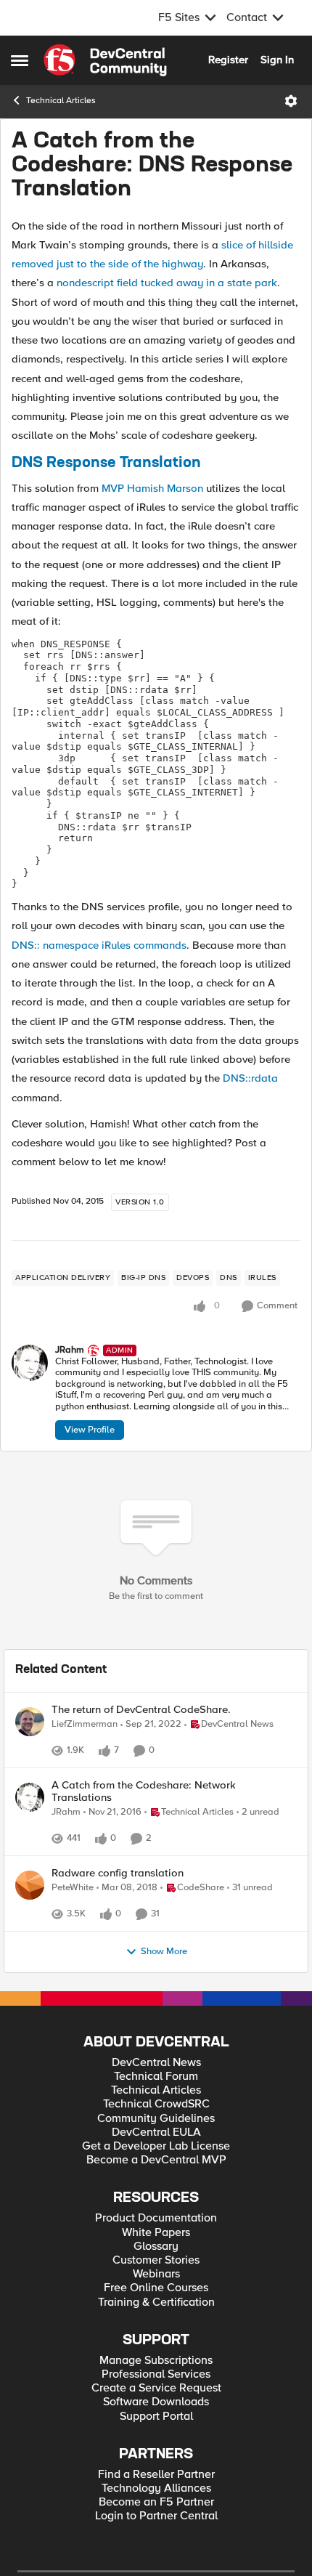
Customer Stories (156, 2308)
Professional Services (156, 2422)
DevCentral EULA (156, 2180)
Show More (164, 2000)
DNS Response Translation (106, 463)
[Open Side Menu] (20, 60)
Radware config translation (118, 1905)
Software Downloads (156, 2450)
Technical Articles (61, 101)
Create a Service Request (156, 2436)
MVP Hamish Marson (152, 488)
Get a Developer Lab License (156, 2194)
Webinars (156, 2322)
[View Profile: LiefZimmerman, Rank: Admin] (30, 1722)
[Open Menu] (291, 101)
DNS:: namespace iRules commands (99, 945)
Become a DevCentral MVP (156, 2208)
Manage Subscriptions (156, 2409)
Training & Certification (156, 2350)
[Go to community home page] (105, 60)
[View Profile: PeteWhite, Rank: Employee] (30, 1917)
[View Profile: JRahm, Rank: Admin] (30, 1363)
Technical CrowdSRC (156, 2152)
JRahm (70, 1350)
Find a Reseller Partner (156, 2523)
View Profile (90, 1430)
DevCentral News (156, 2111)
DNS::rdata (250, 1078)
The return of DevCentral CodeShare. (141, 1710)
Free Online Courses (156, 2336)
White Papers (156, 2281)
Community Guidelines (156, 2167)
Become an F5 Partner (156, 2550)
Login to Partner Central (156, 2564)
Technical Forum (156, 2125)
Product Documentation (156, 2266)
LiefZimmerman (85, 1724)
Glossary (156, 2294)
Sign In (277, 60)
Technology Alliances (156, 2536)
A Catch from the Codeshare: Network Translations (144, 1807)
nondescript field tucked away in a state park (167, 283)
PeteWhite (73, 1920)
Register (228, 60)
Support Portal (156, 2464)
